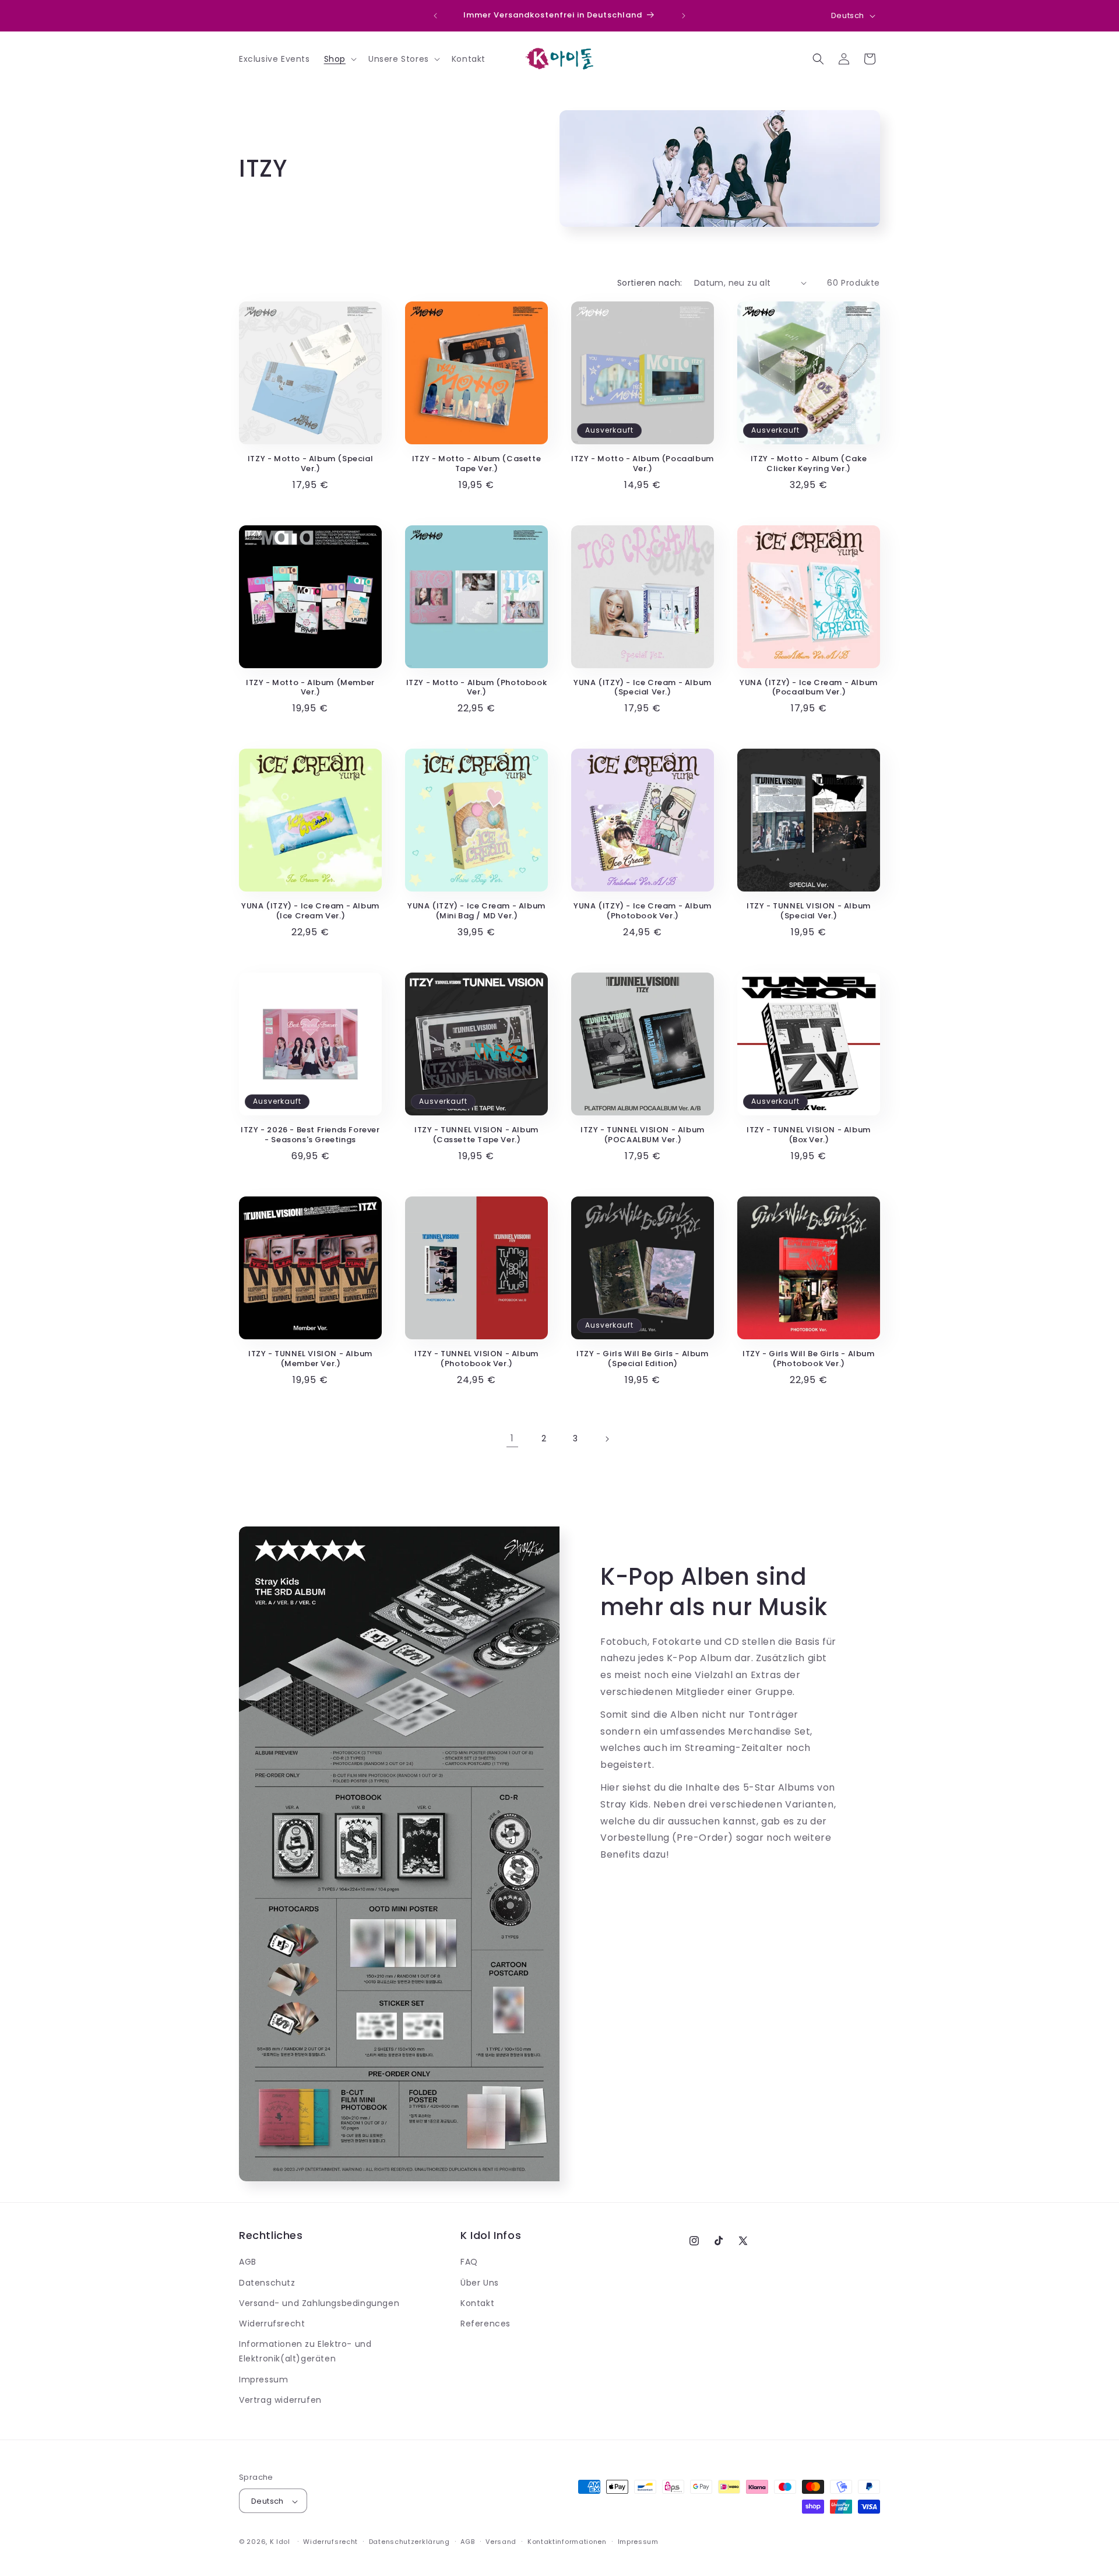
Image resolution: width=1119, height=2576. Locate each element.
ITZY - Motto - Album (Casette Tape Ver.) (476, 464)
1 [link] (512, 1438)
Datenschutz (267, 2283)
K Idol (280, 2542)
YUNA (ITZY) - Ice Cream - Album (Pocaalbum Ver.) (809, 688)
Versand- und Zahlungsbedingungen (319, 2303)
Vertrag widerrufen (280, 2400)
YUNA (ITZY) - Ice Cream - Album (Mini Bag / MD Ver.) (476, 911)
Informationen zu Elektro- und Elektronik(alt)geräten (305, 2351)
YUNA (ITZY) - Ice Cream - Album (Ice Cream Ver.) (310, 911)
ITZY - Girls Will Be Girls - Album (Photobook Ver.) (808, 1359)
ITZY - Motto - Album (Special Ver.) (310, 464)
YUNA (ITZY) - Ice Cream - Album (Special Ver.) (643, 688)
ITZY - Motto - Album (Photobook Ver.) (477, 688)
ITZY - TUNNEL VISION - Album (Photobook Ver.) (476, 1359)
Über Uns (480, 2283)
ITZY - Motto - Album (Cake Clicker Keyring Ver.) (809, 464)
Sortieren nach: (650, 283)
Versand (501, 2542)
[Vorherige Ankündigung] (435, 16)
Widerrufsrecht (272, 2324)
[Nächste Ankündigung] (684, 16)
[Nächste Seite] (607, 1439)
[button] (339, 59)
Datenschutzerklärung (409, 2542)
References (485, 2324)
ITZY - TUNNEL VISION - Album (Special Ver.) (809, 911)
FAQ (469, 2262)
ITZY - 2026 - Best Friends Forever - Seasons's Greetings (310, 1135)
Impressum (263, 2380)
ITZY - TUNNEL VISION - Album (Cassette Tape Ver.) (476, 1135)
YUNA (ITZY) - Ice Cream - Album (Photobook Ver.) (643, 911)
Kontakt (477, 2303)
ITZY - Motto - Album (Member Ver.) (310, 688)
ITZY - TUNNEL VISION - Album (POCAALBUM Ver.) (643, 1135)
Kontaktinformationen (567, 2542)
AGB (248, 2262)
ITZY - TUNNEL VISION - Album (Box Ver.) (809, 1135)
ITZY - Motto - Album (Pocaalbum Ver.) (643, 464)
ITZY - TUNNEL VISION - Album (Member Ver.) (310, 1359)
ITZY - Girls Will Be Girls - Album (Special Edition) (642, 1359)
